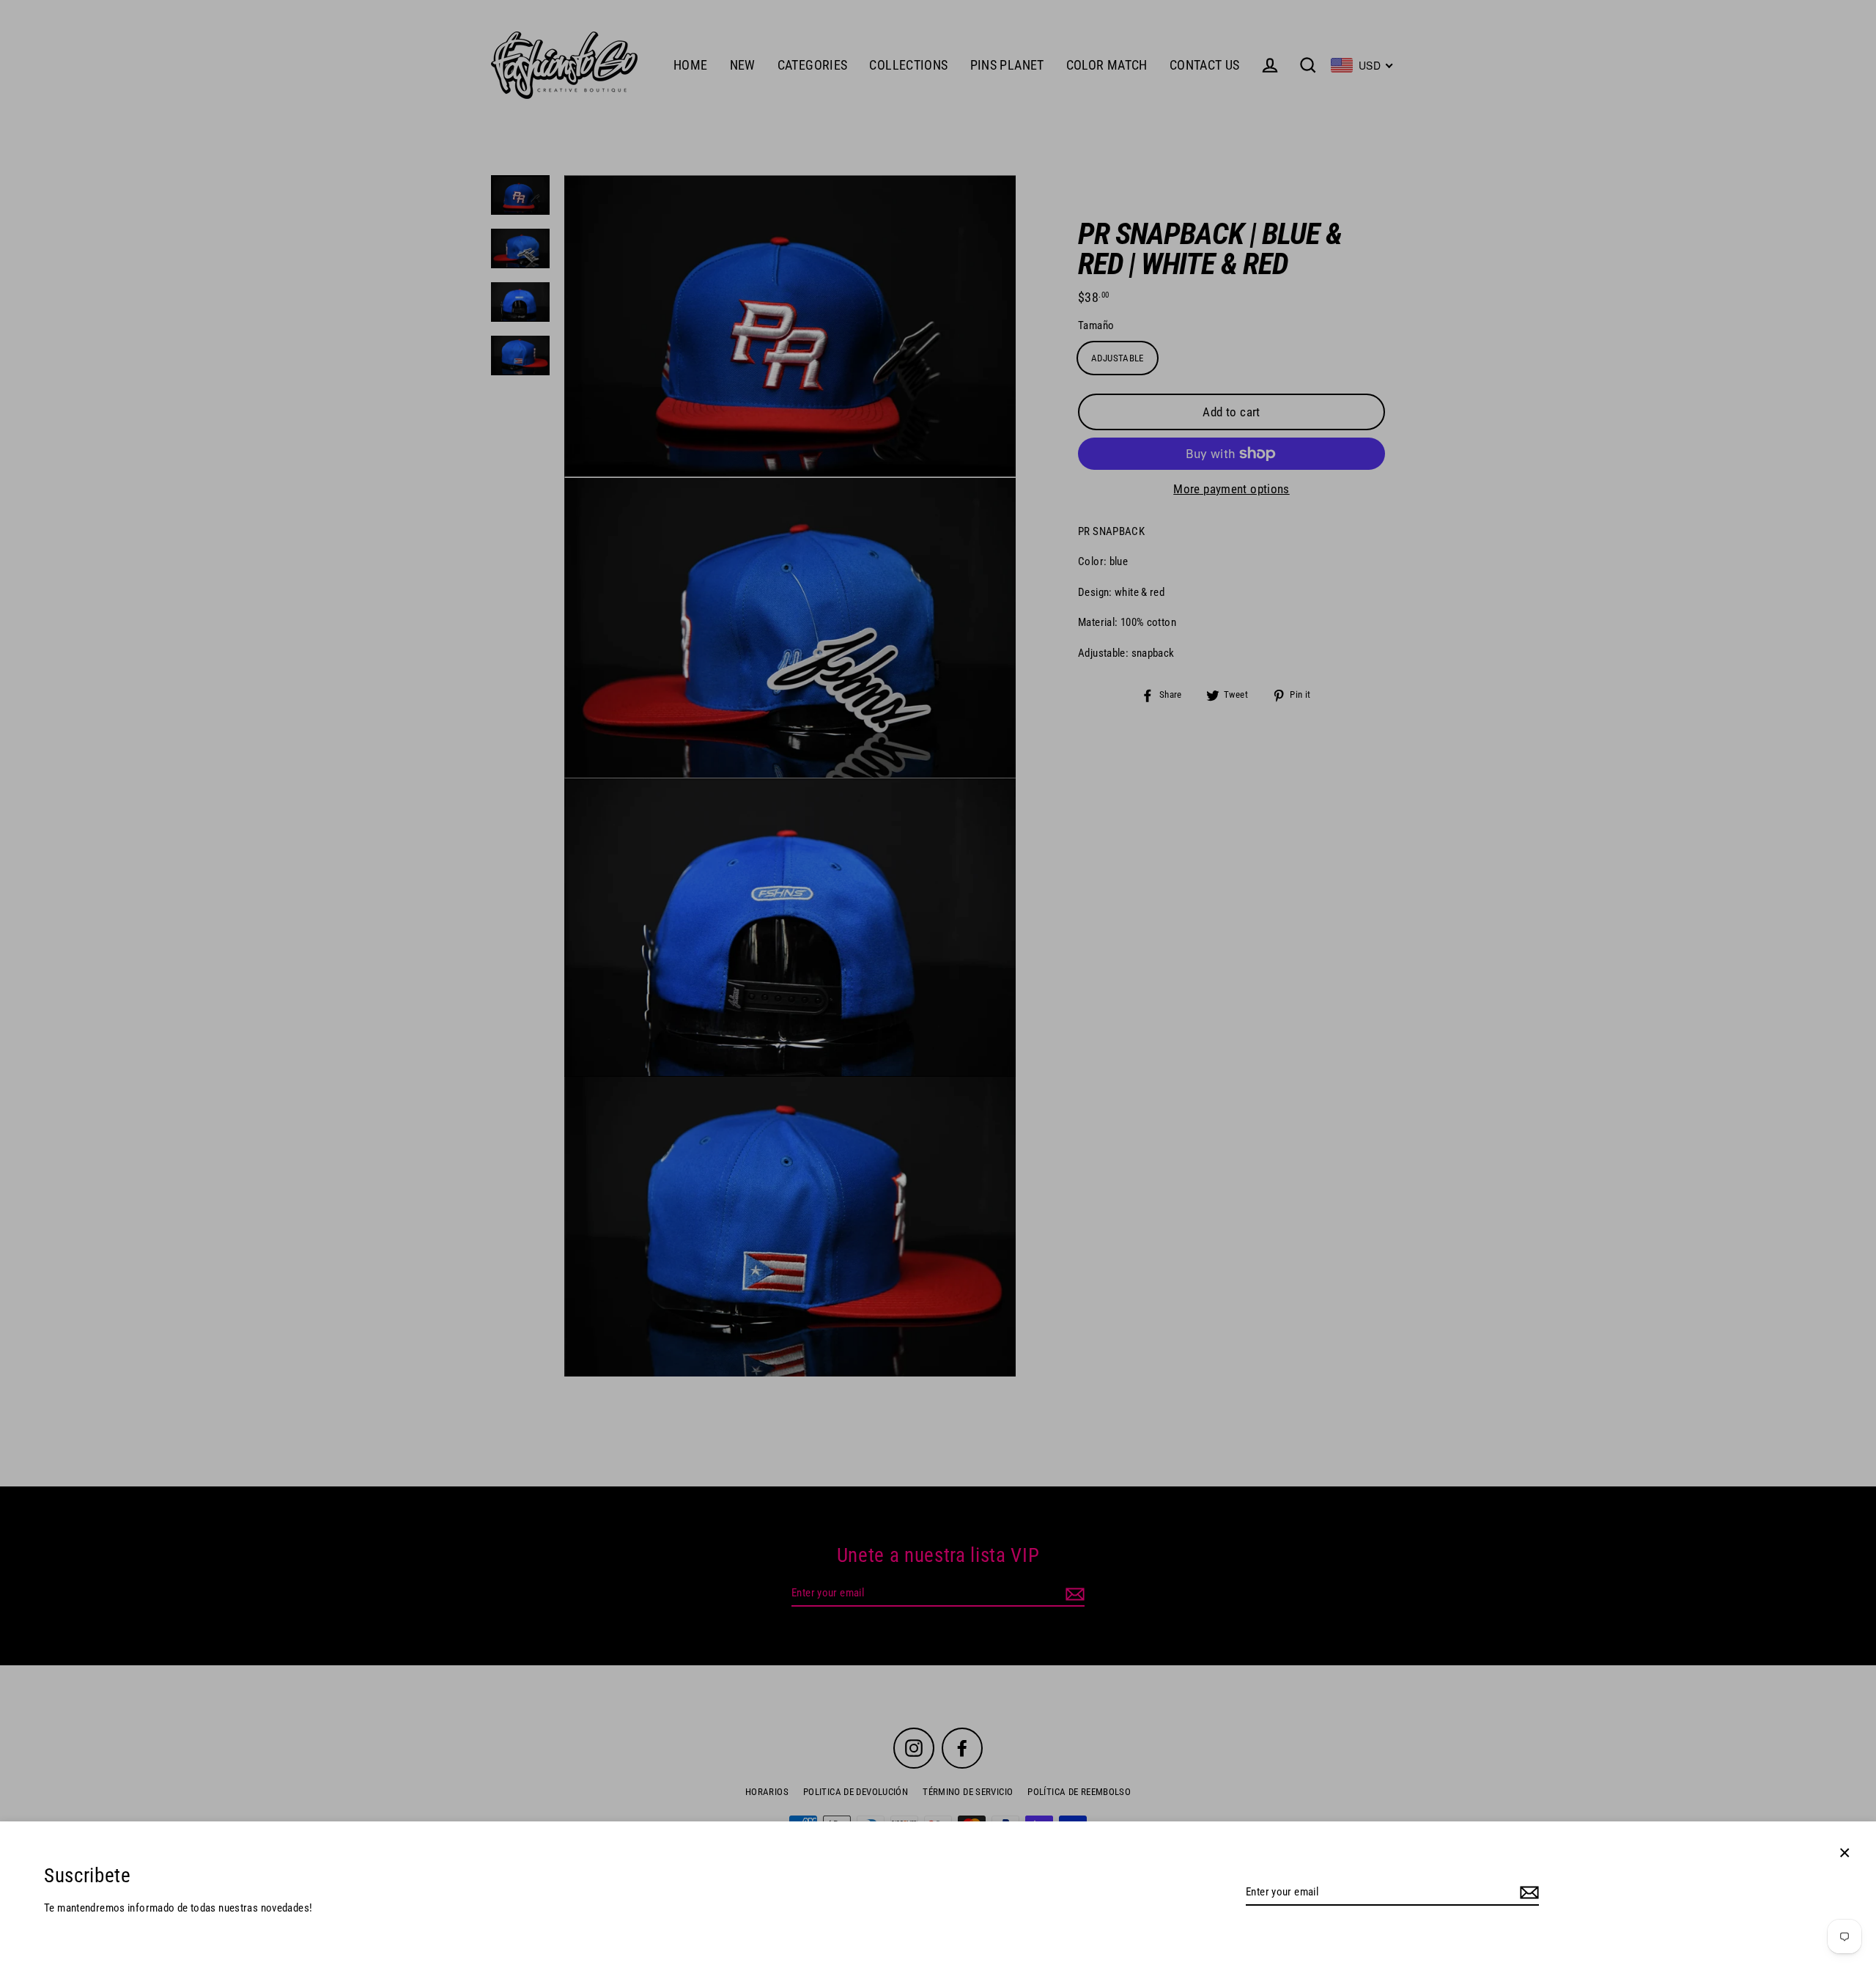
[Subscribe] (1527, 1893)
